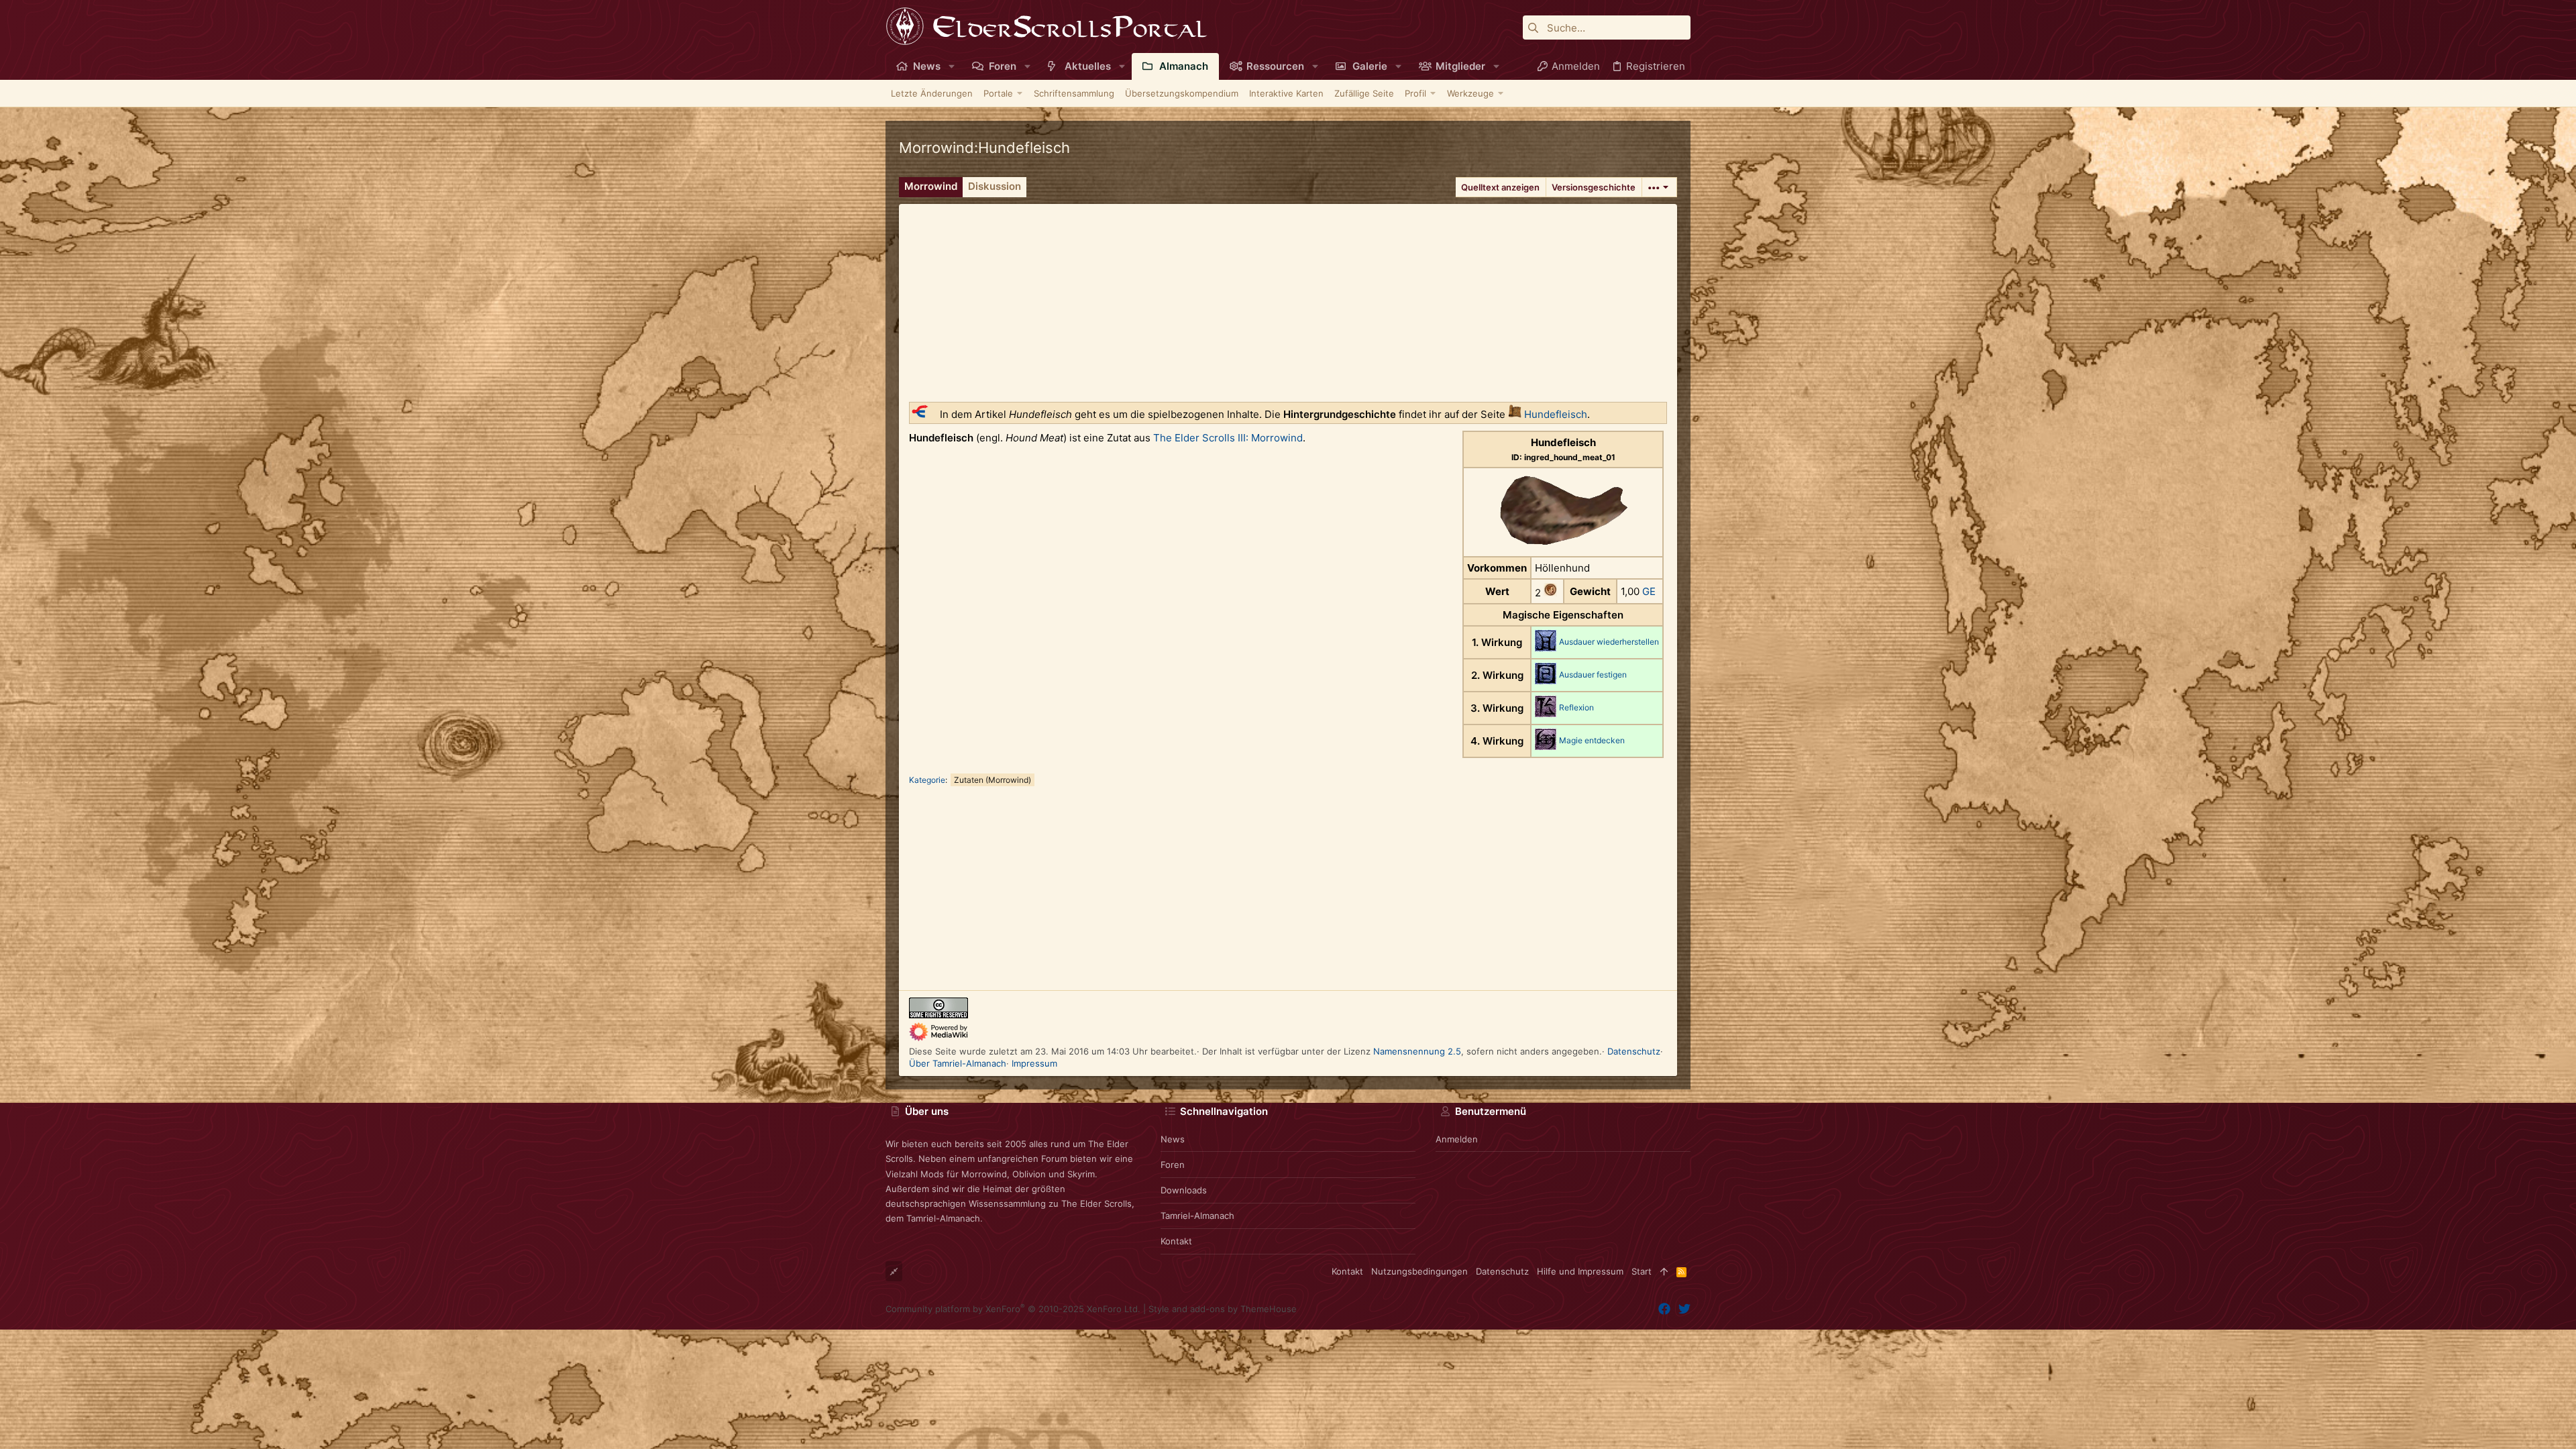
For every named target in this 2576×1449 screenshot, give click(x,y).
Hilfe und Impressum (1580, 1271)
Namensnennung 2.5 (1417, 1051)
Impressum (1034, 1063)
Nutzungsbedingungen (1419, 1271)
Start (1642, 1271)
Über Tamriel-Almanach (958, 1063)
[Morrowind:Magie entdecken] (1546, 746)
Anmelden (1457, 1139)
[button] (952, 66)
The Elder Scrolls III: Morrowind (1228, 438)
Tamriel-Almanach (1197, 1216)
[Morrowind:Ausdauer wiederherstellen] (1546, 648)
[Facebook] (1664, 1309)
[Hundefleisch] (1515, 414)
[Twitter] (1684, 1309)
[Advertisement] (1288, 298)
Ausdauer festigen (1593, 675)
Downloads (1184, 1190)
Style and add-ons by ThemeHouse (1223, 1309)
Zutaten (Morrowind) (992, 780)
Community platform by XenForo (1013, 1309)
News (1173, 1139)
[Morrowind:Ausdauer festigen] (1546, 681)
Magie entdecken (1592, 740)
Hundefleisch (1556, 414)
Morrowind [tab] (931, 186)
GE (1649, 591)
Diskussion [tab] (995, 186)
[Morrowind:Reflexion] (1546, 713)
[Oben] (1664, 1271)
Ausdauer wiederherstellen (1609, 642)
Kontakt (1176, 1241)
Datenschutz (1634, 1051)
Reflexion (1576, 707)
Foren (1173, 1165)
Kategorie (927, 780)
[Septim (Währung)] (1550, 593)
